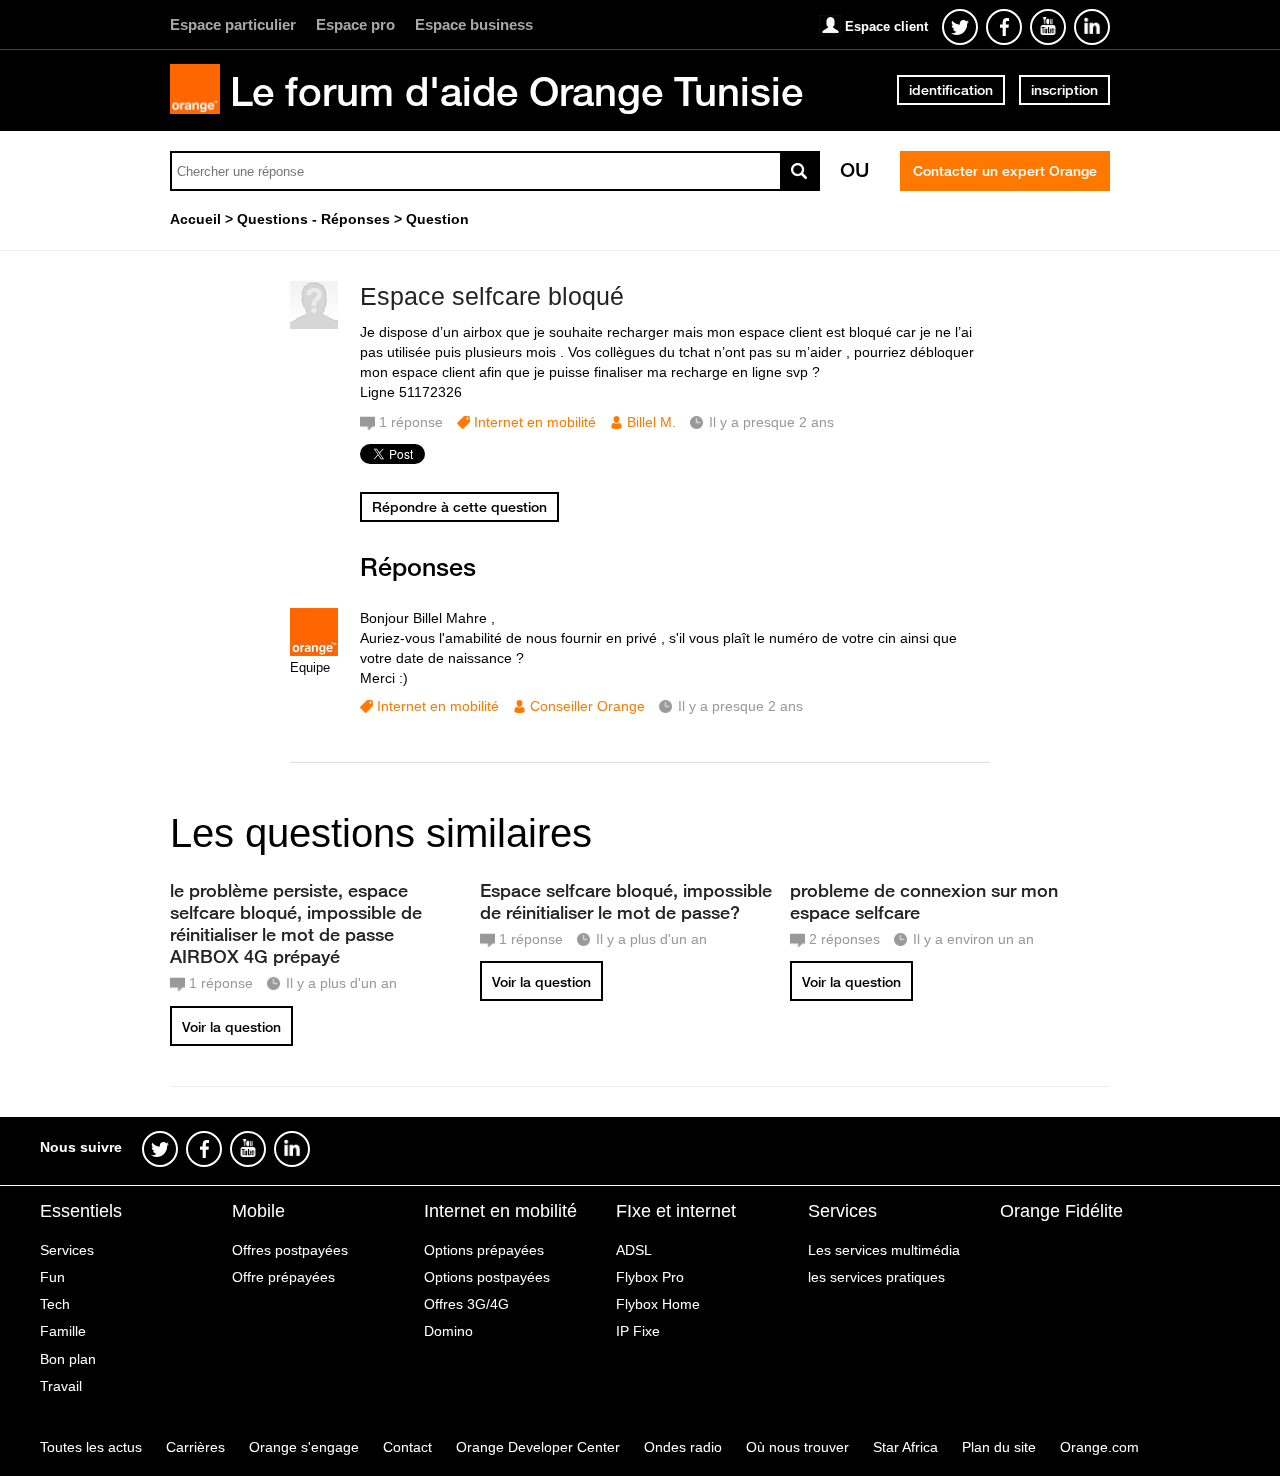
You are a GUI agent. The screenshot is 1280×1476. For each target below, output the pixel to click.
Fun (52, 1277)
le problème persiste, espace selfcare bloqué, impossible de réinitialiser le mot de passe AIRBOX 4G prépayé (296, 923)
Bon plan (68, 1359)
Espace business (474, 24)
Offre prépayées (283, 1277)
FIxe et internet (676, 1211)
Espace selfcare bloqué (492, 296)
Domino (448, 1331)
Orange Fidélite (1061, 1211)
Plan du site (999, 1447)
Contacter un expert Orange (1005, 171)
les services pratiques (876, 1277)
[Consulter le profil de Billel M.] (314, 324)
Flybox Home (658, 1304)
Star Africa (905, 1447)
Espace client (886, 26)
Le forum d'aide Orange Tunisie (516, 91)
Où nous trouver (797, 1447)
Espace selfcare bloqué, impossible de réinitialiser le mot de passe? (626, 901)
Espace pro (355, 24)
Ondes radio (683, 1447)
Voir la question (231, 1027)
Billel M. (651, 422)
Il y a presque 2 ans (740, 706)
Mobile (258, 1211)
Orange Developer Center (538, 1447)
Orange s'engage (304, 1447)
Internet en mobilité (535, 422)
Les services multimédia (884, 1250)
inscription (1064, 90)
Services (67, 1250)
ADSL (634, 1250)
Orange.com (1099, 1447)
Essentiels (81, 1211)
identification (951, 90)
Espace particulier (233, 24)
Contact (407, 1447)
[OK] (800, 171)
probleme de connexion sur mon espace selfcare (924, 901)
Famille (63, 1331)
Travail (61, 1386)
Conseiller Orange (587, 706)
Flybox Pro (650, 1277)
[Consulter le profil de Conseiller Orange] (314, 651)
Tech (55, 1304)
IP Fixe (638, 1331)
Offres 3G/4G (466, 1304)
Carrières (195, 1447)
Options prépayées (484, 1250)
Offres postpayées (290, 1250)
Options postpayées (487, 1277)
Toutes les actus (91, 1447)
